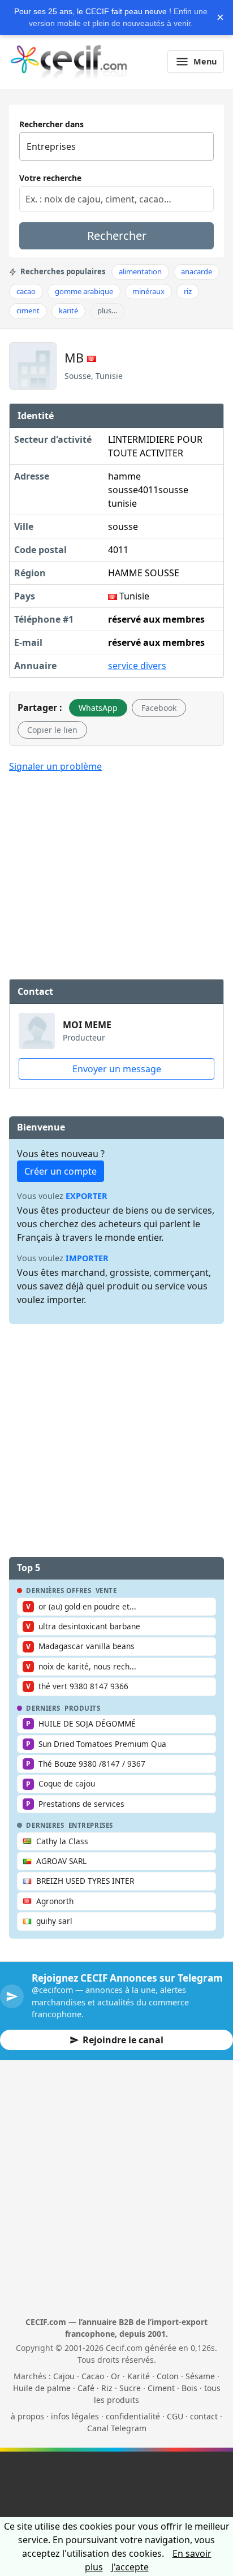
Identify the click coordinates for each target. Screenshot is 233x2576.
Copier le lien (52, 730)
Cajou (64, 2376)
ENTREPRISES (91, 1826)
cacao (26, 291)
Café (86, 2388)
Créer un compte (61, 1171)
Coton (168, 2376)
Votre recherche (50, 178)
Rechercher (117, 236)
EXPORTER (87, 1196)
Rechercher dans (51, 124)
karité (68, 310)
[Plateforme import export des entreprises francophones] (69, 62)
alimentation (140, 271)
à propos (27, 2416)
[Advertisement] (116, 866)
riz (188, 291)
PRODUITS (83, 1708)
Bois (189, 2388)
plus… (107, 310)
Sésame (200, 2376)
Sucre (130, 2388)
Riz (107, 2388)
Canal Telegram (117, 2428)
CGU (175, 2416)
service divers (137, 666)
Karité (139, 2376)
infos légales (75, 2416)
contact (204, 2416)
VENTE (106, 1591)
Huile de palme (42, 2388)
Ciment (161, 2388)
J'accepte (130, 2567)
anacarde (197, 271)
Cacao (93, 2376)
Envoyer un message (117, 1069)
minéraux (148, 291)
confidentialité (133, 2416)
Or (116, 2376)
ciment (28, 310)
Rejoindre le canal (123, 2040)
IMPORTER (87, 1258)
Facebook (159, 708)
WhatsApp (98, 708)
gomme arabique (84, 291)
